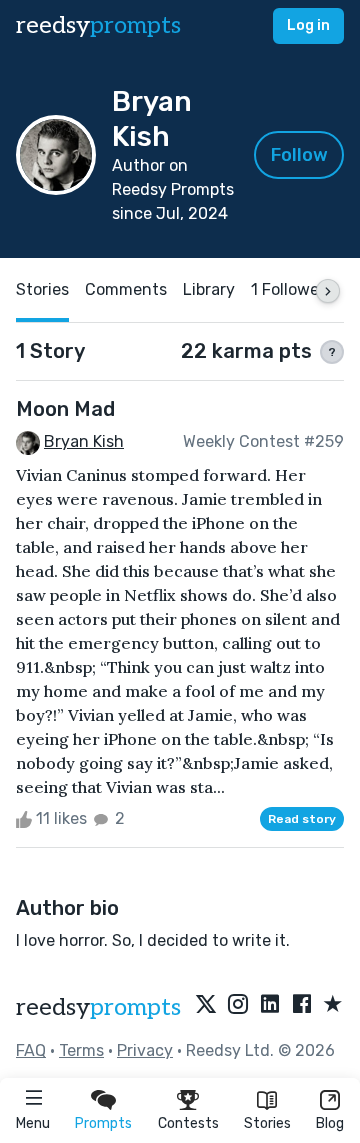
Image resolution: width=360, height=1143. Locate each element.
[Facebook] (302, 1005)
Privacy (145, 1050)
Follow (299, 155)
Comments (126, 289)
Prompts (103, 1123)
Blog (330, 1123)
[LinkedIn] (270, 1005)
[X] (206, 1005)
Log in (308, 25)
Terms (81, 1050)
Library (209, 289)
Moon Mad (65, 409)
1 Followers (292, 289)
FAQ (31, 1050)
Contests (188, 1123)
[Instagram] (238, 1005)
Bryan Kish (84, 441)
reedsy (98, 25)
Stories (267, 1123)
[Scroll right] (328, 291)
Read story (302, 819)
